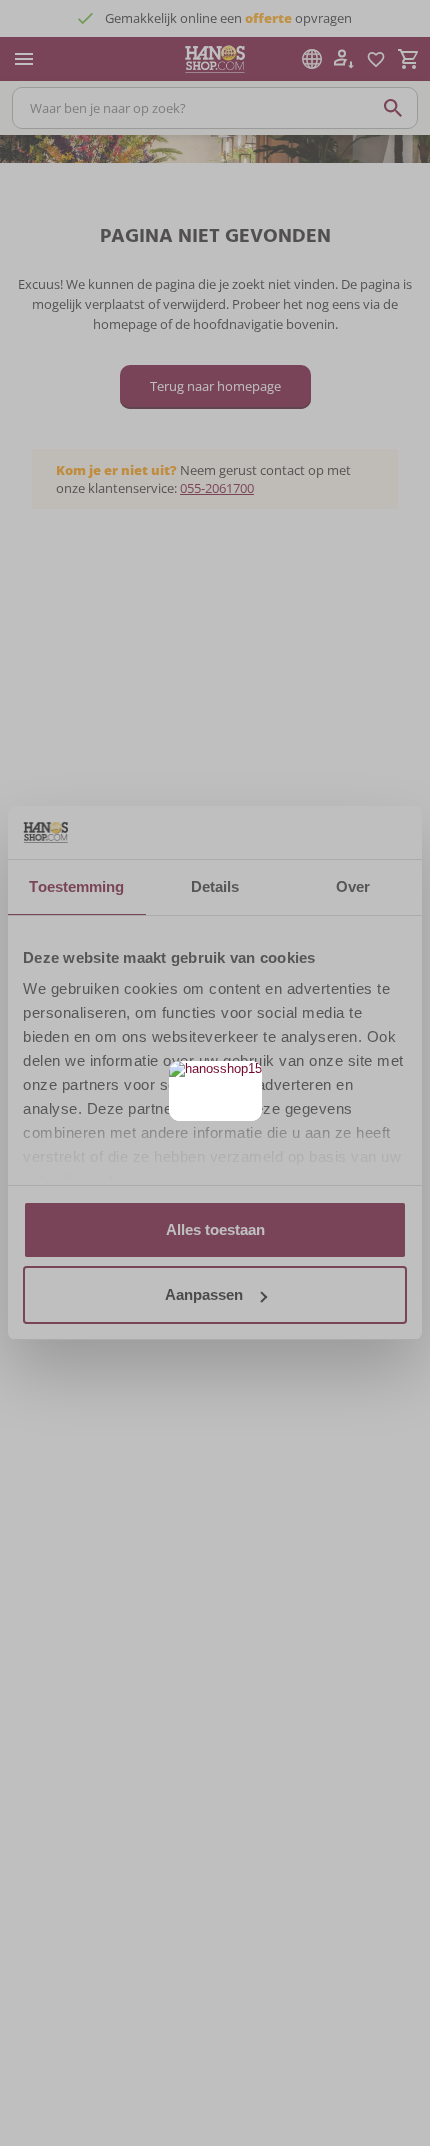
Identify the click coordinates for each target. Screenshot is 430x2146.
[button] (244, 1078)
